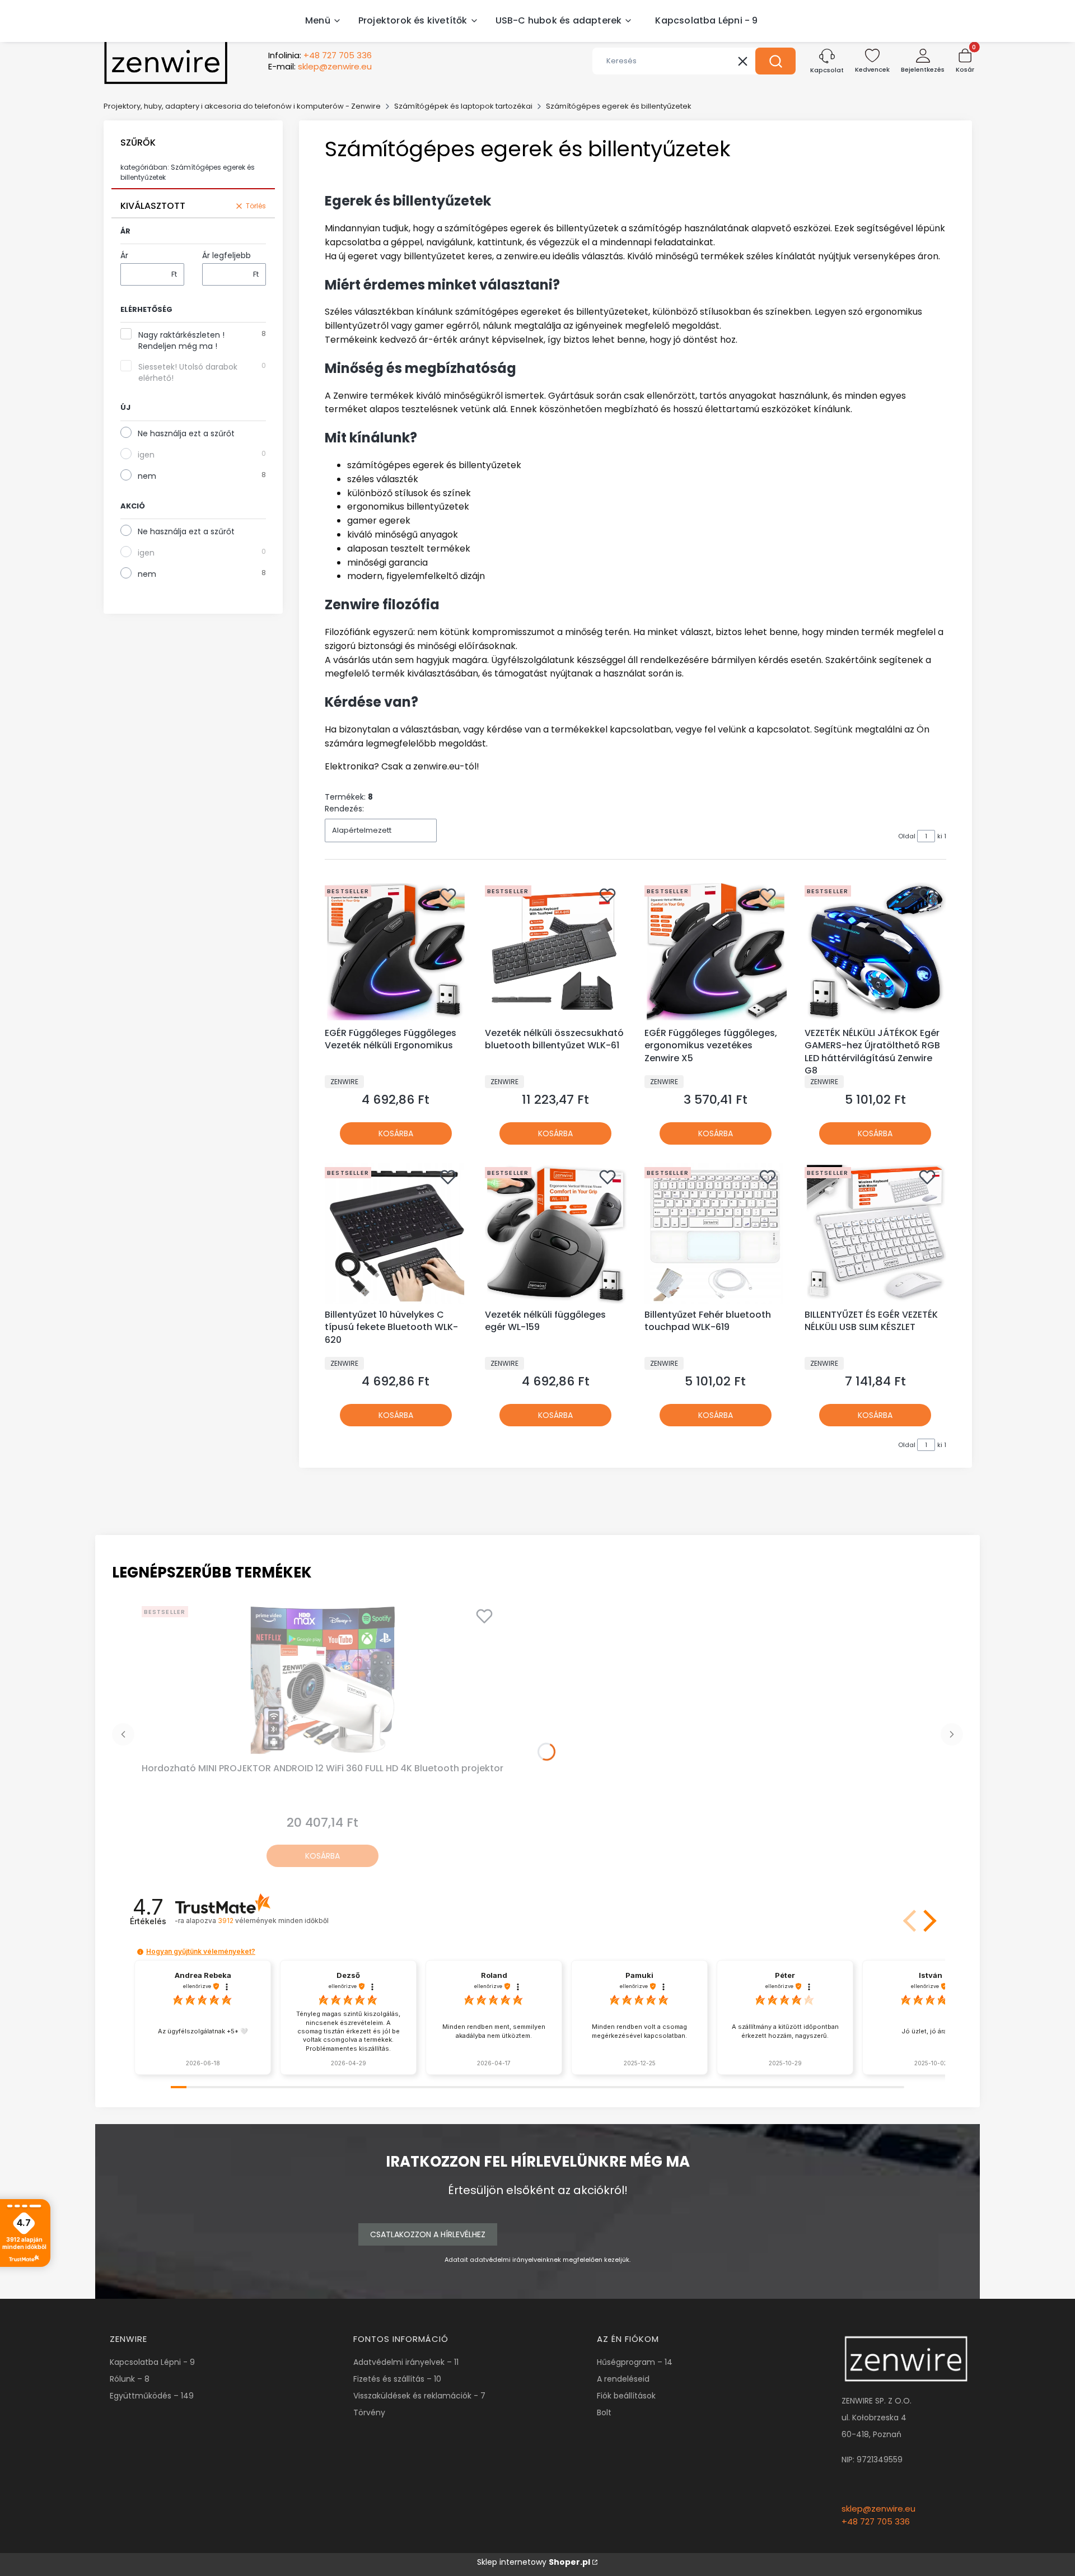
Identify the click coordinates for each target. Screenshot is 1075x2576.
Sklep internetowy (534, 2562)
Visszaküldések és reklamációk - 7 (419, 2396)
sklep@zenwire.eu (878, 2509)
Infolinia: (320, 55)
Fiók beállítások (626, 2396)
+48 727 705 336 (876, 2521)
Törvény (369, 2412)
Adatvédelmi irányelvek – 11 (406, 2362)
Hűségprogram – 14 (635, 2362)
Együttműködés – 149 (152, 2396)
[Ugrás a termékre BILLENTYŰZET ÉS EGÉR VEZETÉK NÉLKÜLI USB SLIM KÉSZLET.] (876, 1234)
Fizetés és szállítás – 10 (397, 2379)
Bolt (604, 2412)
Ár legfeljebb (226, 255)
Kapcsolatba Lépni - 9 (152, 2362)
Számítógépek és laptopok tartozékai (463, 106)
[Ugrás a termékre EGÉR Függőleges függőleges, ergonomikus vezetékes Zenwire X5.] (716, 952)
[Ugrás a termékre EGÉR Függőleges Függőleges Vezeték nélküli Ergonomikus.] (396, 952)
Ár (124, 255)
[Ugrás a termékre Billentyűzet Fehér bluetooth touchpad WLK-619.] (716, 1234)
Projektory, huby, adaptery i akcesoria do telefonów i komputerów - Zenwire (242, 106)
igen (146, 455)
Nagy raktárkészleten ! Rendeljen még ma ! (181, 340)
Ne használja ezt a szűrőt (186, 433)
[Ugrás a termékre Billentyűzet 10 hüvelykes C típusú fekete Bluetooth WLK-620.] (396, 1234)
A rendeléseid (623, 2379)
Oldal (907, 836)
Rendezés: (344, 809)
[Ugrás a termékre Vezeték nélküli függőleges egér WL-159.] (556, 1234)
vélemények (273, 1921)
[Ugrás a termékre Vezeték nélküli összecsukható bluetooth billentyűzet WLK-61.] (556, 952)
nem (147, 476)
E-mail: (320, 67)
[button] (775, 61)
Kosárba (396, 1133)
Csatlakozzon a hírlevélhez (428, 2234)
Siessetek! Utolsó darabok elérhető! (188, 372)
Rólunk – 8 (130, 2379)
